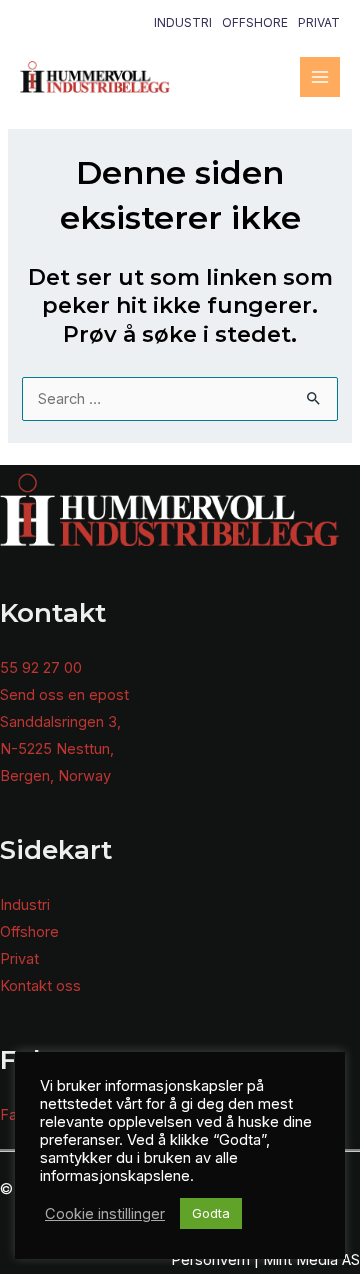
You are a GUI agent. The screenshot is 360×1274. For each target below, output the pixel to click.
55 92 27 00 (41, 668)
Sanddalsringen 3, (60, 722)
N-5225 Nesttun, (57, 749)
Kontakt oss (40, 986)
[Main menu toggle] (320, 77)
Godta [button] (211, 1213)
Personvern (210, 1260)
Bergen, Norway (55, 776)
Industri (183, 22)
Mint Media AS (311, 1260)
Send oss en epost (64, 695)
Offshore (255, 22)
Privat (319, 22)
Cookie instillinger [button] (105, 1214)
